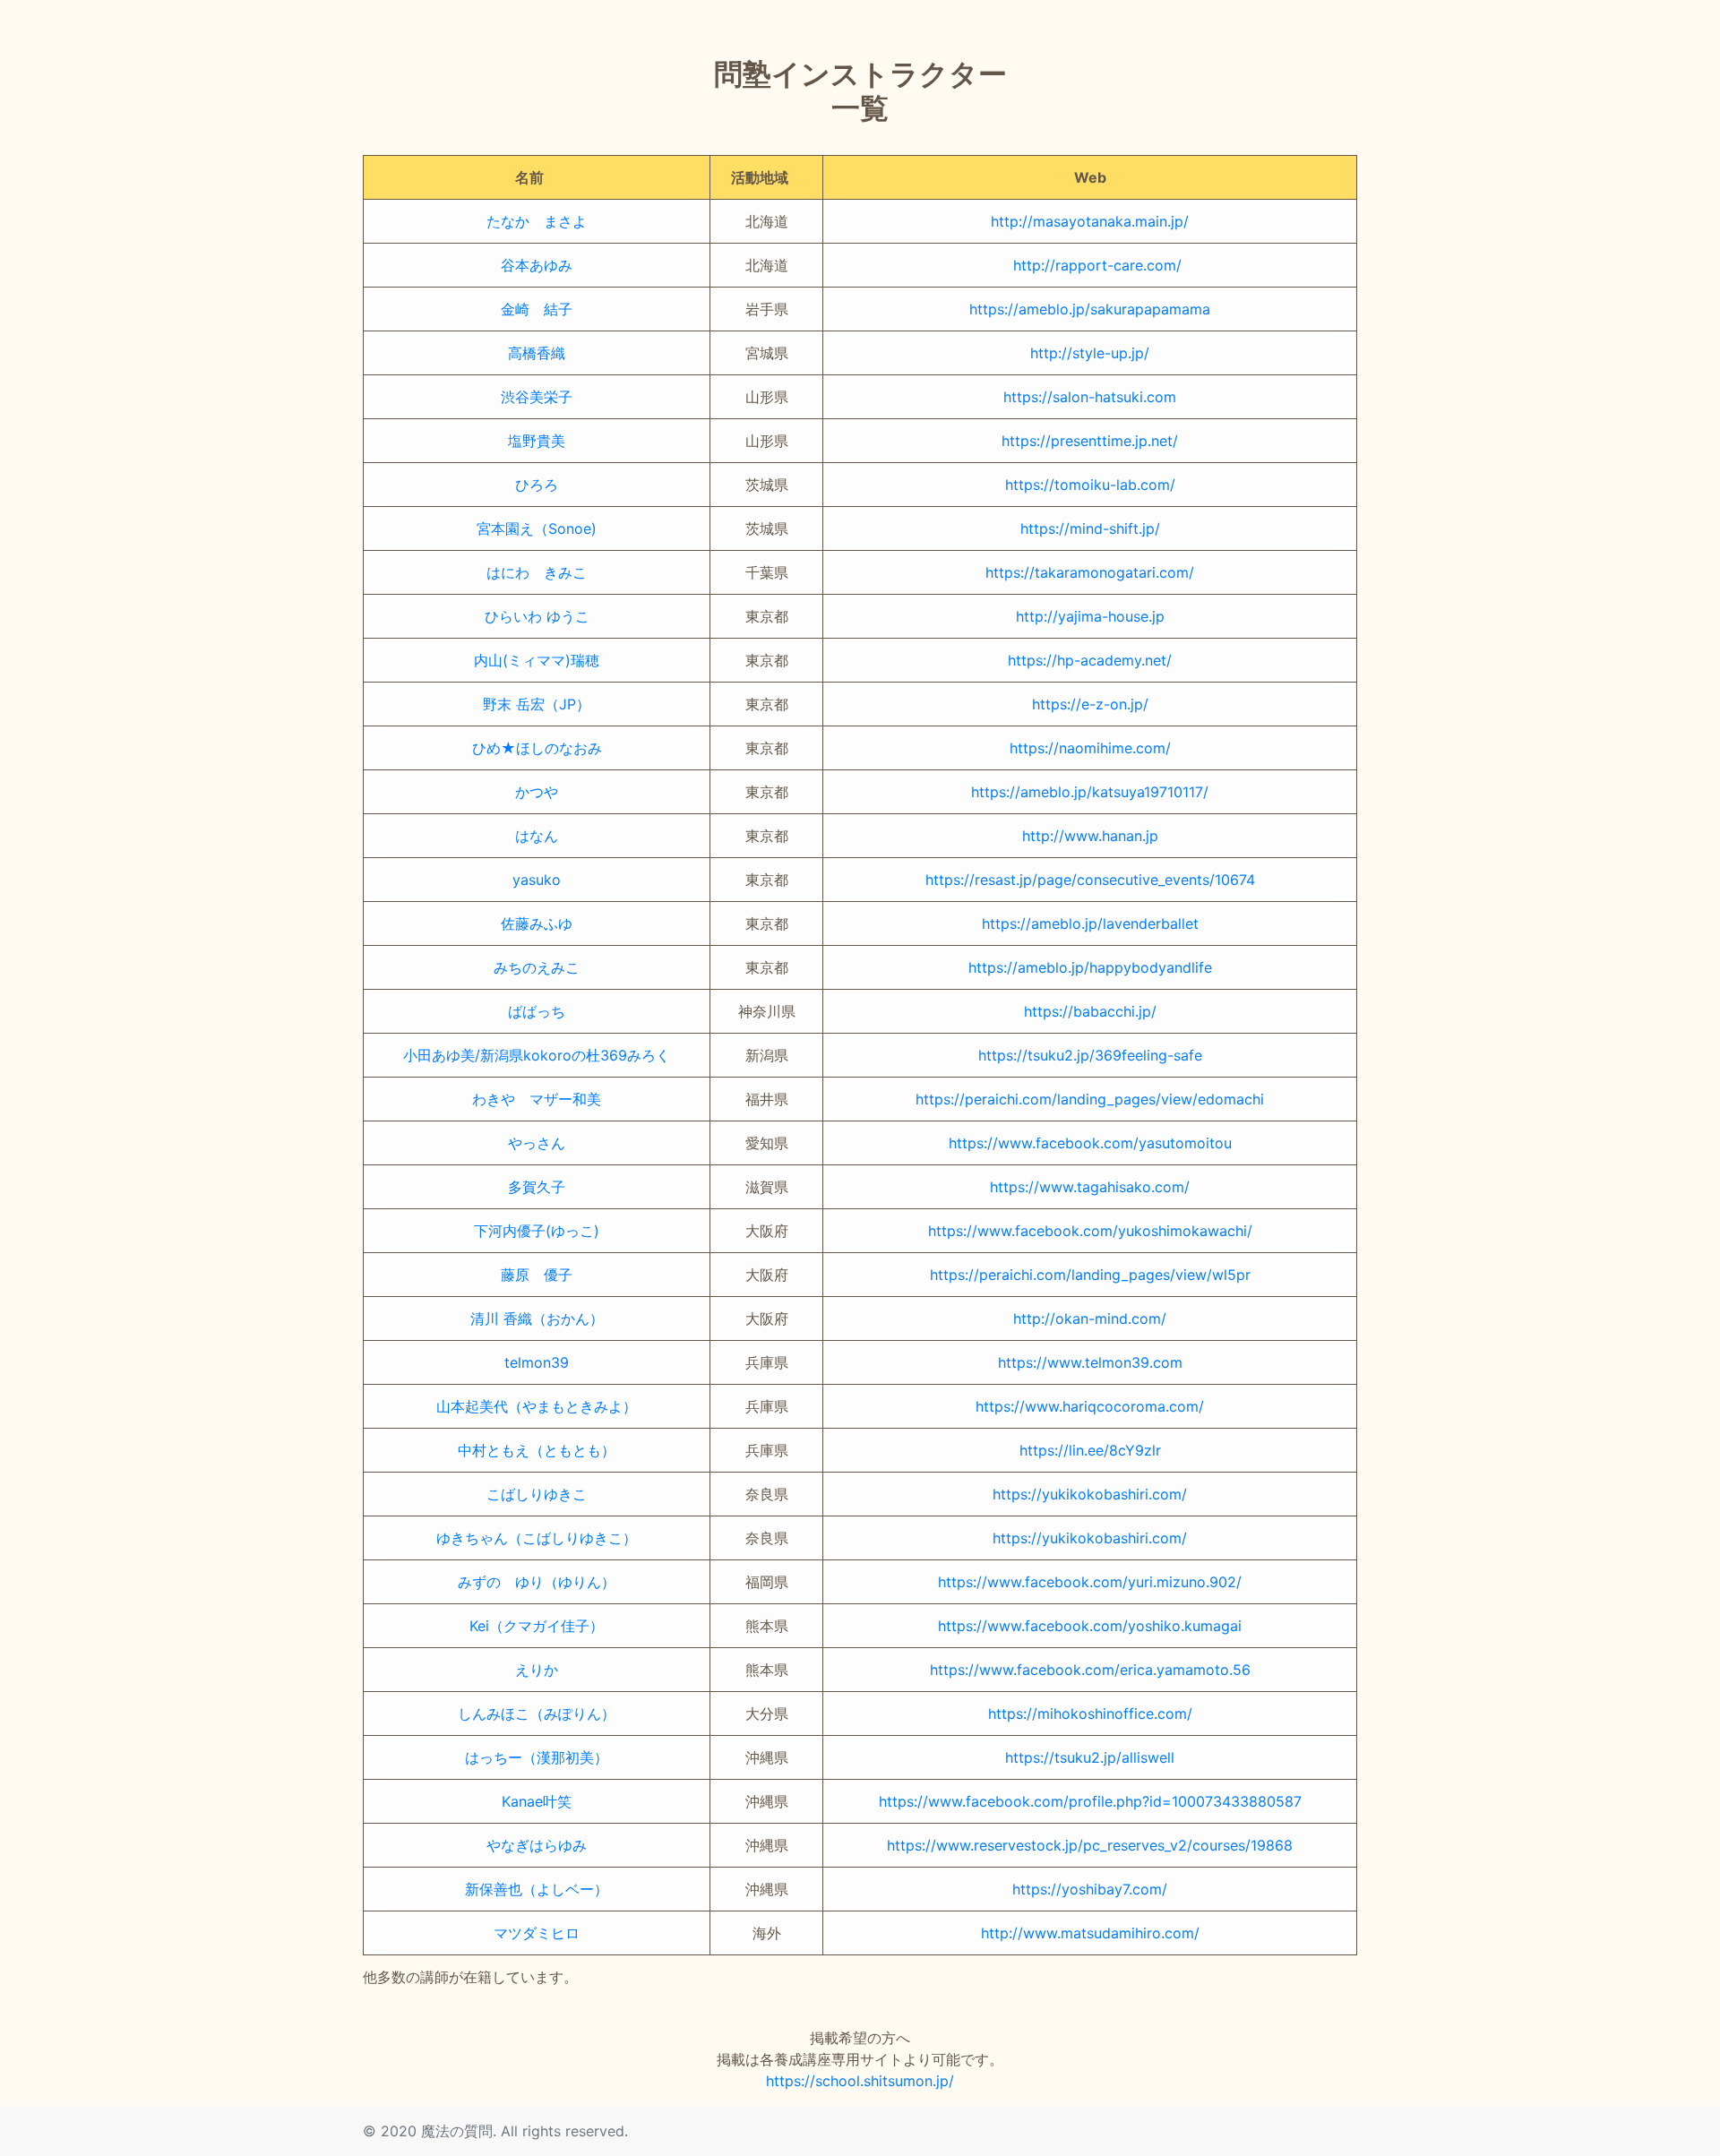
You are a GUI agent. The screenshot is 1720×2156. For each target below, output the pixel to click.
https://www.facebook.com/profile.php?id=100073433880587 (1090, 1801)
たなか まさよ (537, 221)
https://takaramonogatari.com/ (1090, 572)
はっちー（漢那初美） (537, 1757)
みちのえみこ (537, 967)
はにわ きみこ (537, 572)
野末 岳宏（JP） (537, 704)
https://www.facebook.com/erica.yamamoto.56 (1090, 1670)
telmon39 (537, 1362)
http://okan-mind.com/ (1090, 1319)
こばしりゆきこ (537, 1494)
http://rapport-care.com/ (1090, 265)
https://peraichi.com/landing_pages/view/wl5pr (1090, 1275)
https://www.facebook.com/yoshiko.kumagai (1090, 1626)
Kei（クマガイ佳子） (537, 1626)
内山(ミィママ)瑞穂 (537, 660)
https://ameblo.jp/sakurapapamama (1090, 309)
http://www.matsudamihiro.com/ (1090, 1933)
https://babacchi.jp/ (1090, 1011)
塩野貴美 (537, 441)
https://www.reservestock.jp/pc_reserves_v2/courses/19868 (1090, 1845)
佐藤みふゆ (537, 923)
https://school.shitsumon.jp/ (860, 2081)
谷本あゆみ (537, 265)
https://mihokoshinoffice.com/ (1090, 1714)
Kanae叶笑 (537, 1801)
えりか (537, 1670)
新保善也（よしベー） (537, 1889)
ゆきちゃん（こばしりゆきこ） (537, 1538)
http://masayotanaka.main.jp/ (1090, 221)
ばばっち (537, 1011)
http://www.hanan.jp (1090, 836)
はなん (537, 836)
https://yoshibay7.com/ (1090, 1889)
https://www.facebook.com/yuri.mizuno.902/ (1090, 1582)
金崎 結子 (537, 309)
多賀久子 (537, 1187)
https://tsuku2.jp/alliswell (1090, 1757)
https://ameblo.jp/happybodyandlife (1090, 967)
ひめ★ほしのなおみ (537, 748)
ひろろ (537, 485)
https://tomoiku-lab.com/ (1090, 485)
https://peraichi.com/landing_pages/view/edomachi (1090, 1099)
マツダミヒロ (537, 1933)
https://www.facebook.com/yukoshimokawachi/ (1090, 1231)
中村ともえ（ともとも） (537, 1450)
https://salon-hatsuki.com (1090, 397)
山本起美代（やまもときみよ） (537, 1406)
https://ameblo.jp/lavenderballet (1090, 923)
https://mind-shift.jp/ (1090, 528)
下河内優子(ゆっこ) (537, 1231)
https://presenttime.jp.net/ (1090, 441)
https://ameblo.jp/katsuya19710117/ (1090, 792)
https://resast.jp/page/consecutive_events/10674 (1090, 880)
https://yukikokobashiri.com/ (1090, 1494)
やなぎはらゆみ (537, 1845)
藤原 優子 (537, 1275)
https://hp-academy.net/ (1090, 660)
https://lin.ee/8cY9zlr (1090, 1450)
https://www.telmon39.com (1090, 1362)
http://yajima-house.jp (1090, 616)
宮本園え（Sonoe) (537, 528)
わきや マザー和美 (537, 1099)
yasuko (537, 880)
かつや (537, 792)
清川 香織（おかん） (537, 1319)
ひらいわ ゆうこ (537, 616)
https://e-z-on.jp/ (1090, 704)
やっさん (537, 1143)
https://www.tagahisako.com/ (1090, 1187)
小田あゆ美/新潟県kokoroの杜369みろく (537, 1055)
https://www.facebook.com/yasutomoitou (1090, 1143)
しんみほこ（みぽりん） (537, 1714)
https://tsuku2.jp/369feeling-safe (1090, 1055)
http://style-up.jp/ (1090, 353)
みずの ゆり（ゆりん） (537, 1582)
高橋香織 (537, 353)
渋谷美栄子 (537, 397)
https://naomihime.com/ (1090, 748)
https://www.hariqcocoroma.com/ (1090, 1406)
